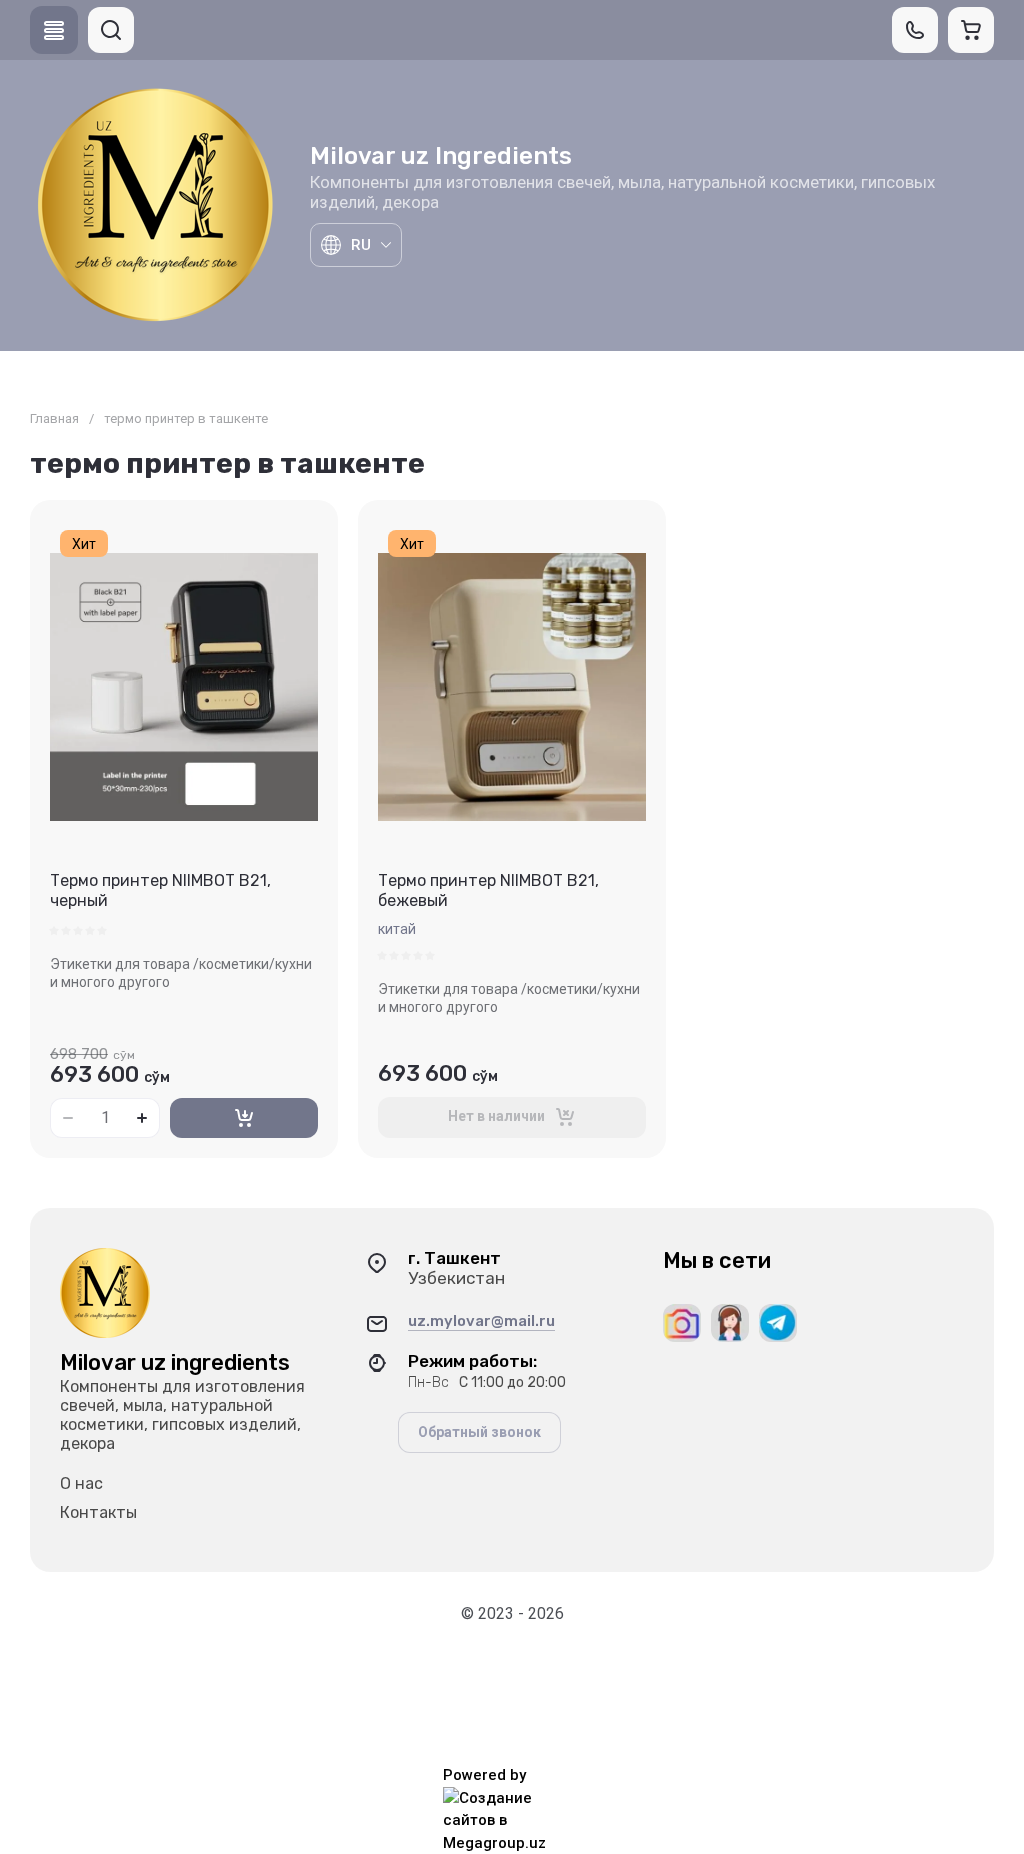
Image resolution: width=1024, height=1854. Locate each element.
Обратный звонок (479, 1432)
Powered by (484, 1775)
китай (397, 929)
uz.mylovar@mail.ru (481, 1321)
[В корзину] (244, 1118)
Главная (54, 418)
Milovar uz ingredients (175, 1362)
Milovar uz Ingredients (441, 156)
